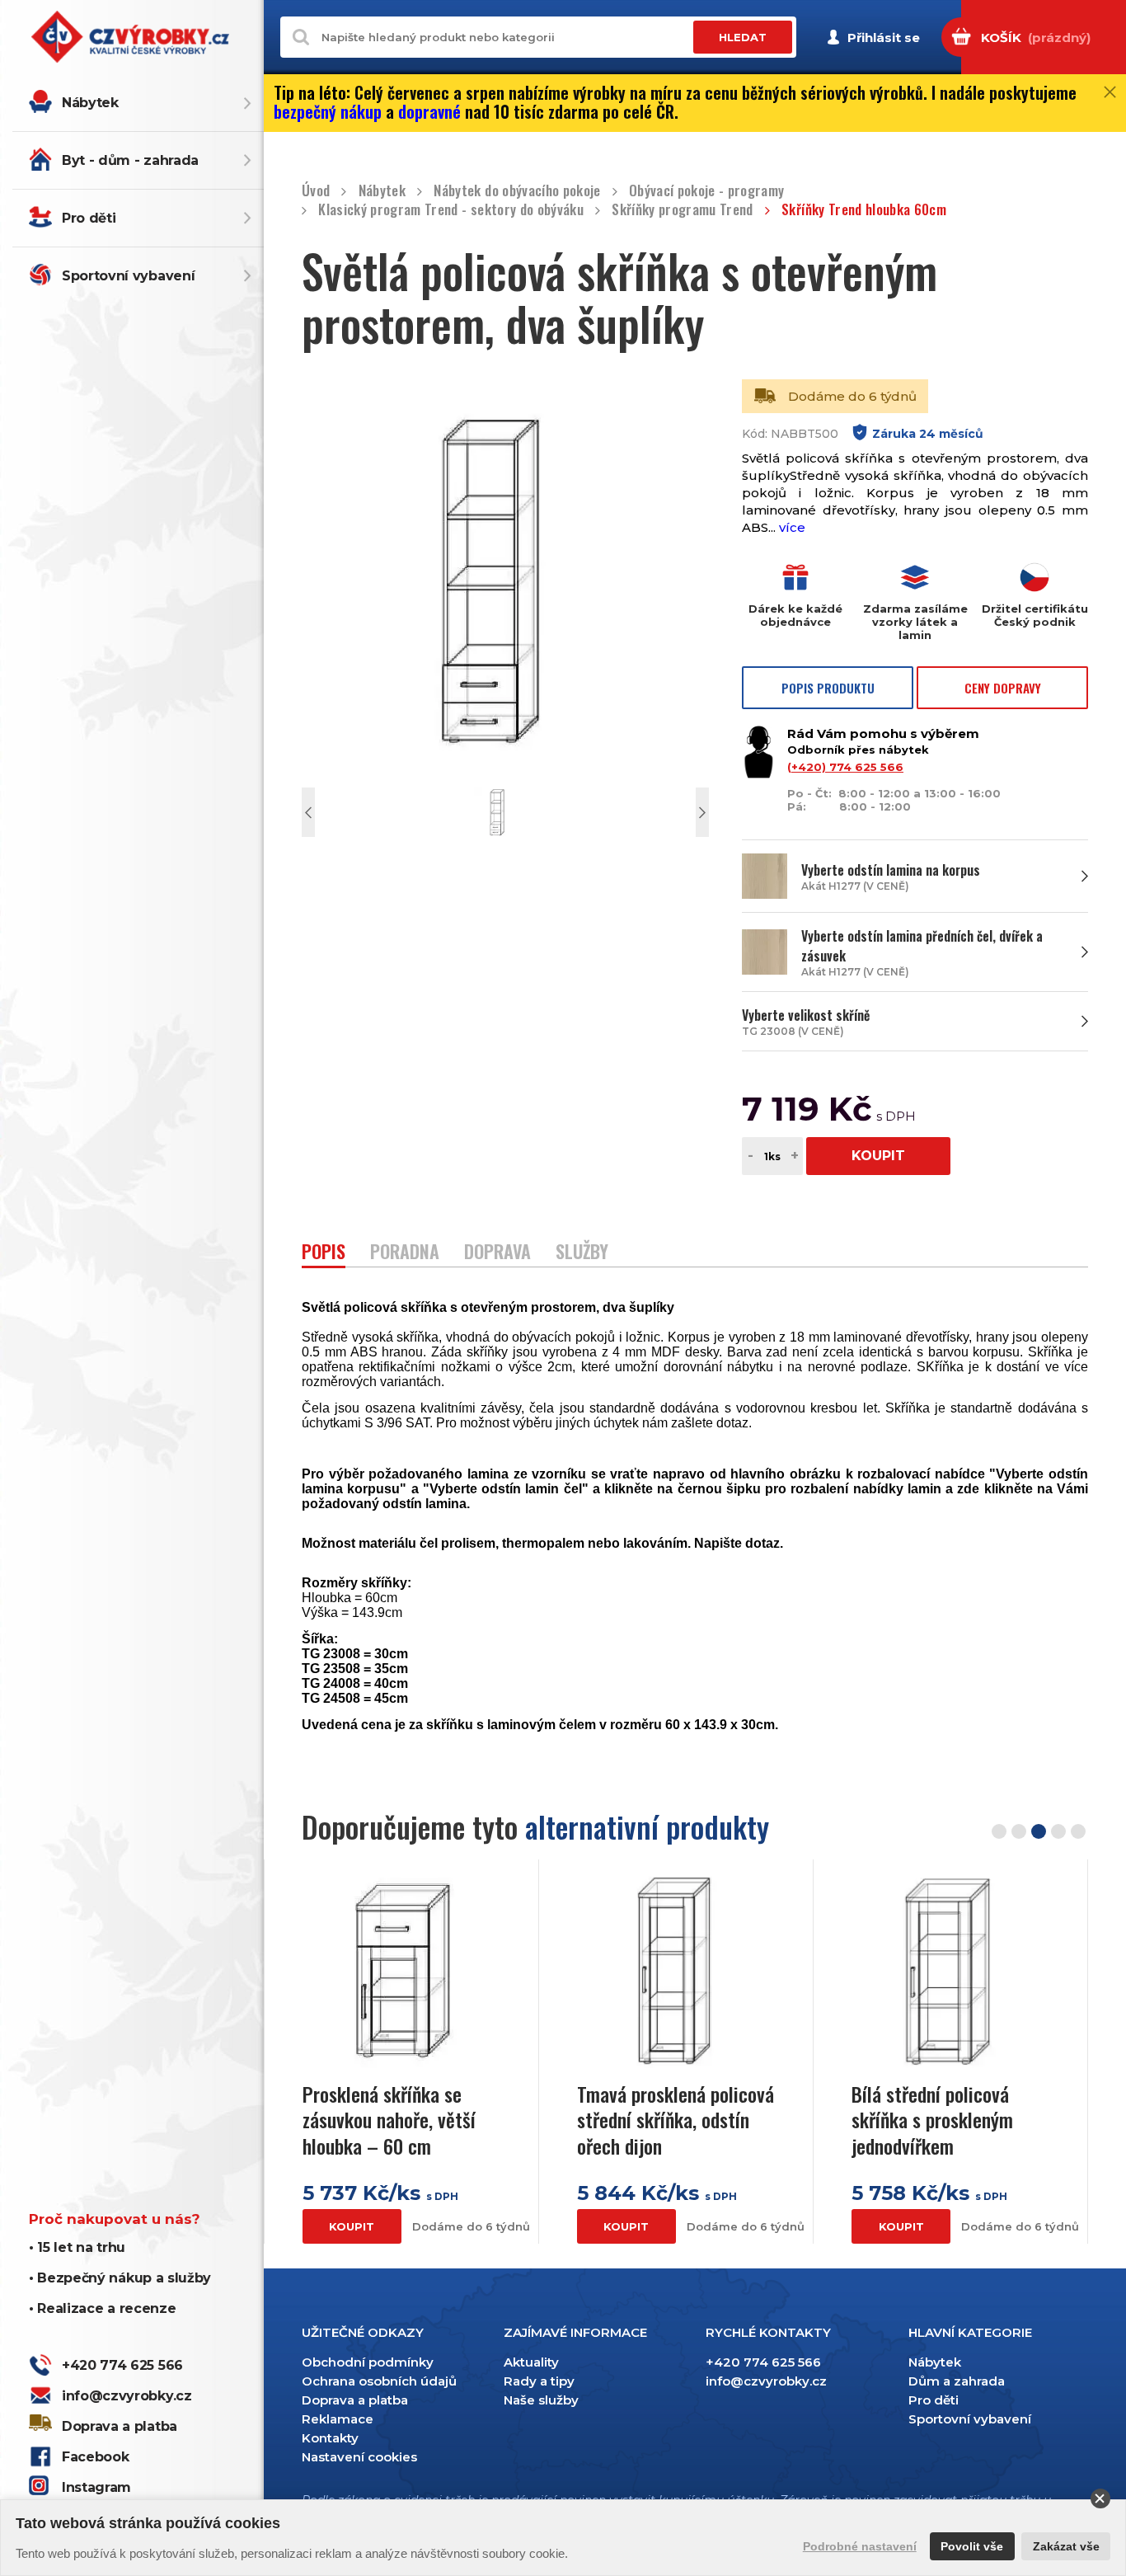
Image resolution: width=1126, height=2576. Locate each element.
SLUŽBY (582, 1253)
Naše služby (541, 2400)
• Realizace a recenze (102, 2308)
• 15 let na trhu (77, 2247)
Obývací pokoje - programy (707, 191)
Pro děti (89, 218)
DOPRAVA (497, 1253)
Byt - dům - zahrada (130, 160)
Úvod (316, 191)
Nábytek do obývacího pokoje (517, 191)
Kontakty (330, 2438)
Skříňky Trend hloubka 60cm (864, 210)
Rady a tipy (539, 2381)
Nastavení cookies (359, 2457)
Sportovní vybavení (128, 276)
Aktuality (531, 2362)
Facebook (95, 2457)
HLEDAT (743, 37)
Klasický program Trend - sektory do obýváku (451, 210)
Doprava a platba (120, 2426)
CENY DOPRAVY (1003, 688)
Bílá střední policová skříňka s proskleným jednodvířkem (932, 2120)
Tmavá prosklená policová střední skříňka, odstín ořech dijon (676, 2120)
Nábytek (90, 103)
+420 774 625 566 (122, 2365)
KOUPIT (878, 1156)
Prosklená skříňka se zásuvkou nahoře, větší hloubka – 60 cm (389, 2120)
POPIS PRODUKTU (828, 688)
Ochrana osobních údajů (379, 2381)
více (792, 527)
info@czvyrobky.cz (127, 2396)
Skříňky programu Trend (682, 210)
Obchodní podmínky (368, 2362)
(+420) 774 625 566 (845, 767)
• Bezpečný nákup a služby (120, 2278)
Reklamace (338, 2419)
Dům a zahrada (957, 2381)
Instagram (96, 2487)
